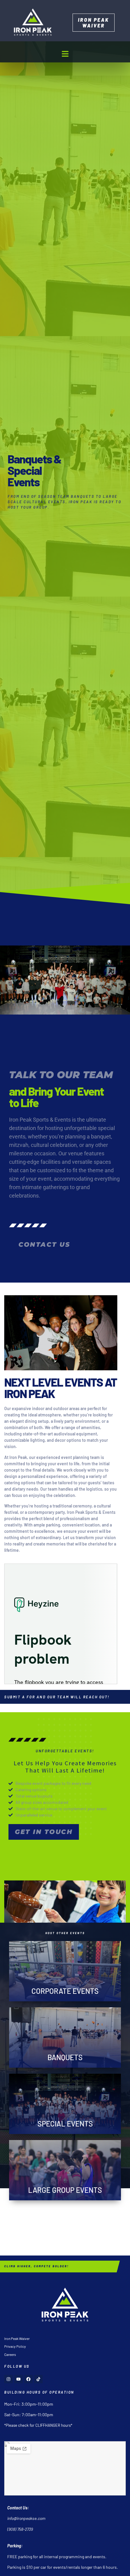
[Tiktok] (38, 2379)
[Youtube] (18, 2379)
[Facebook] (28, 2379)
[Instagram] (8, 2379)
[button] (65, 54)
